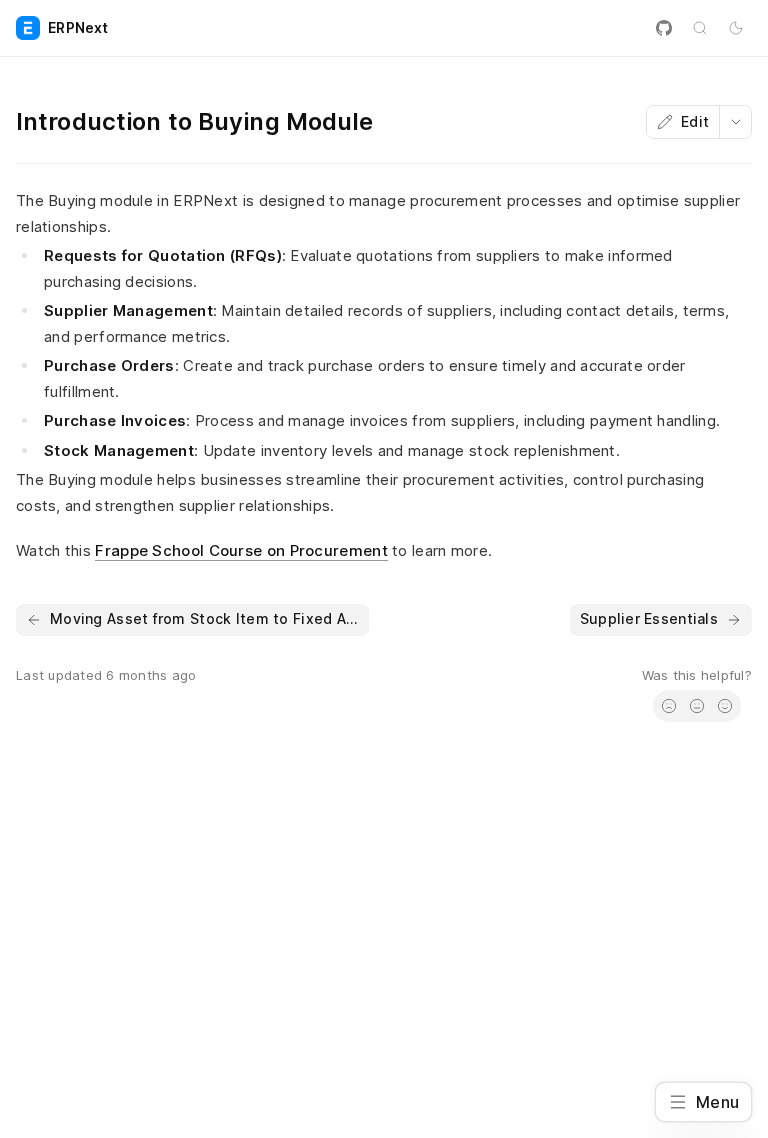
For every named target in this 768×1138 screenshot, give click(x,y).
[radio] (669, 706)
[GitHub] (664, 28)
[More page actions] (735, 122)
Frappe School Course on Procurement (241, 550)
